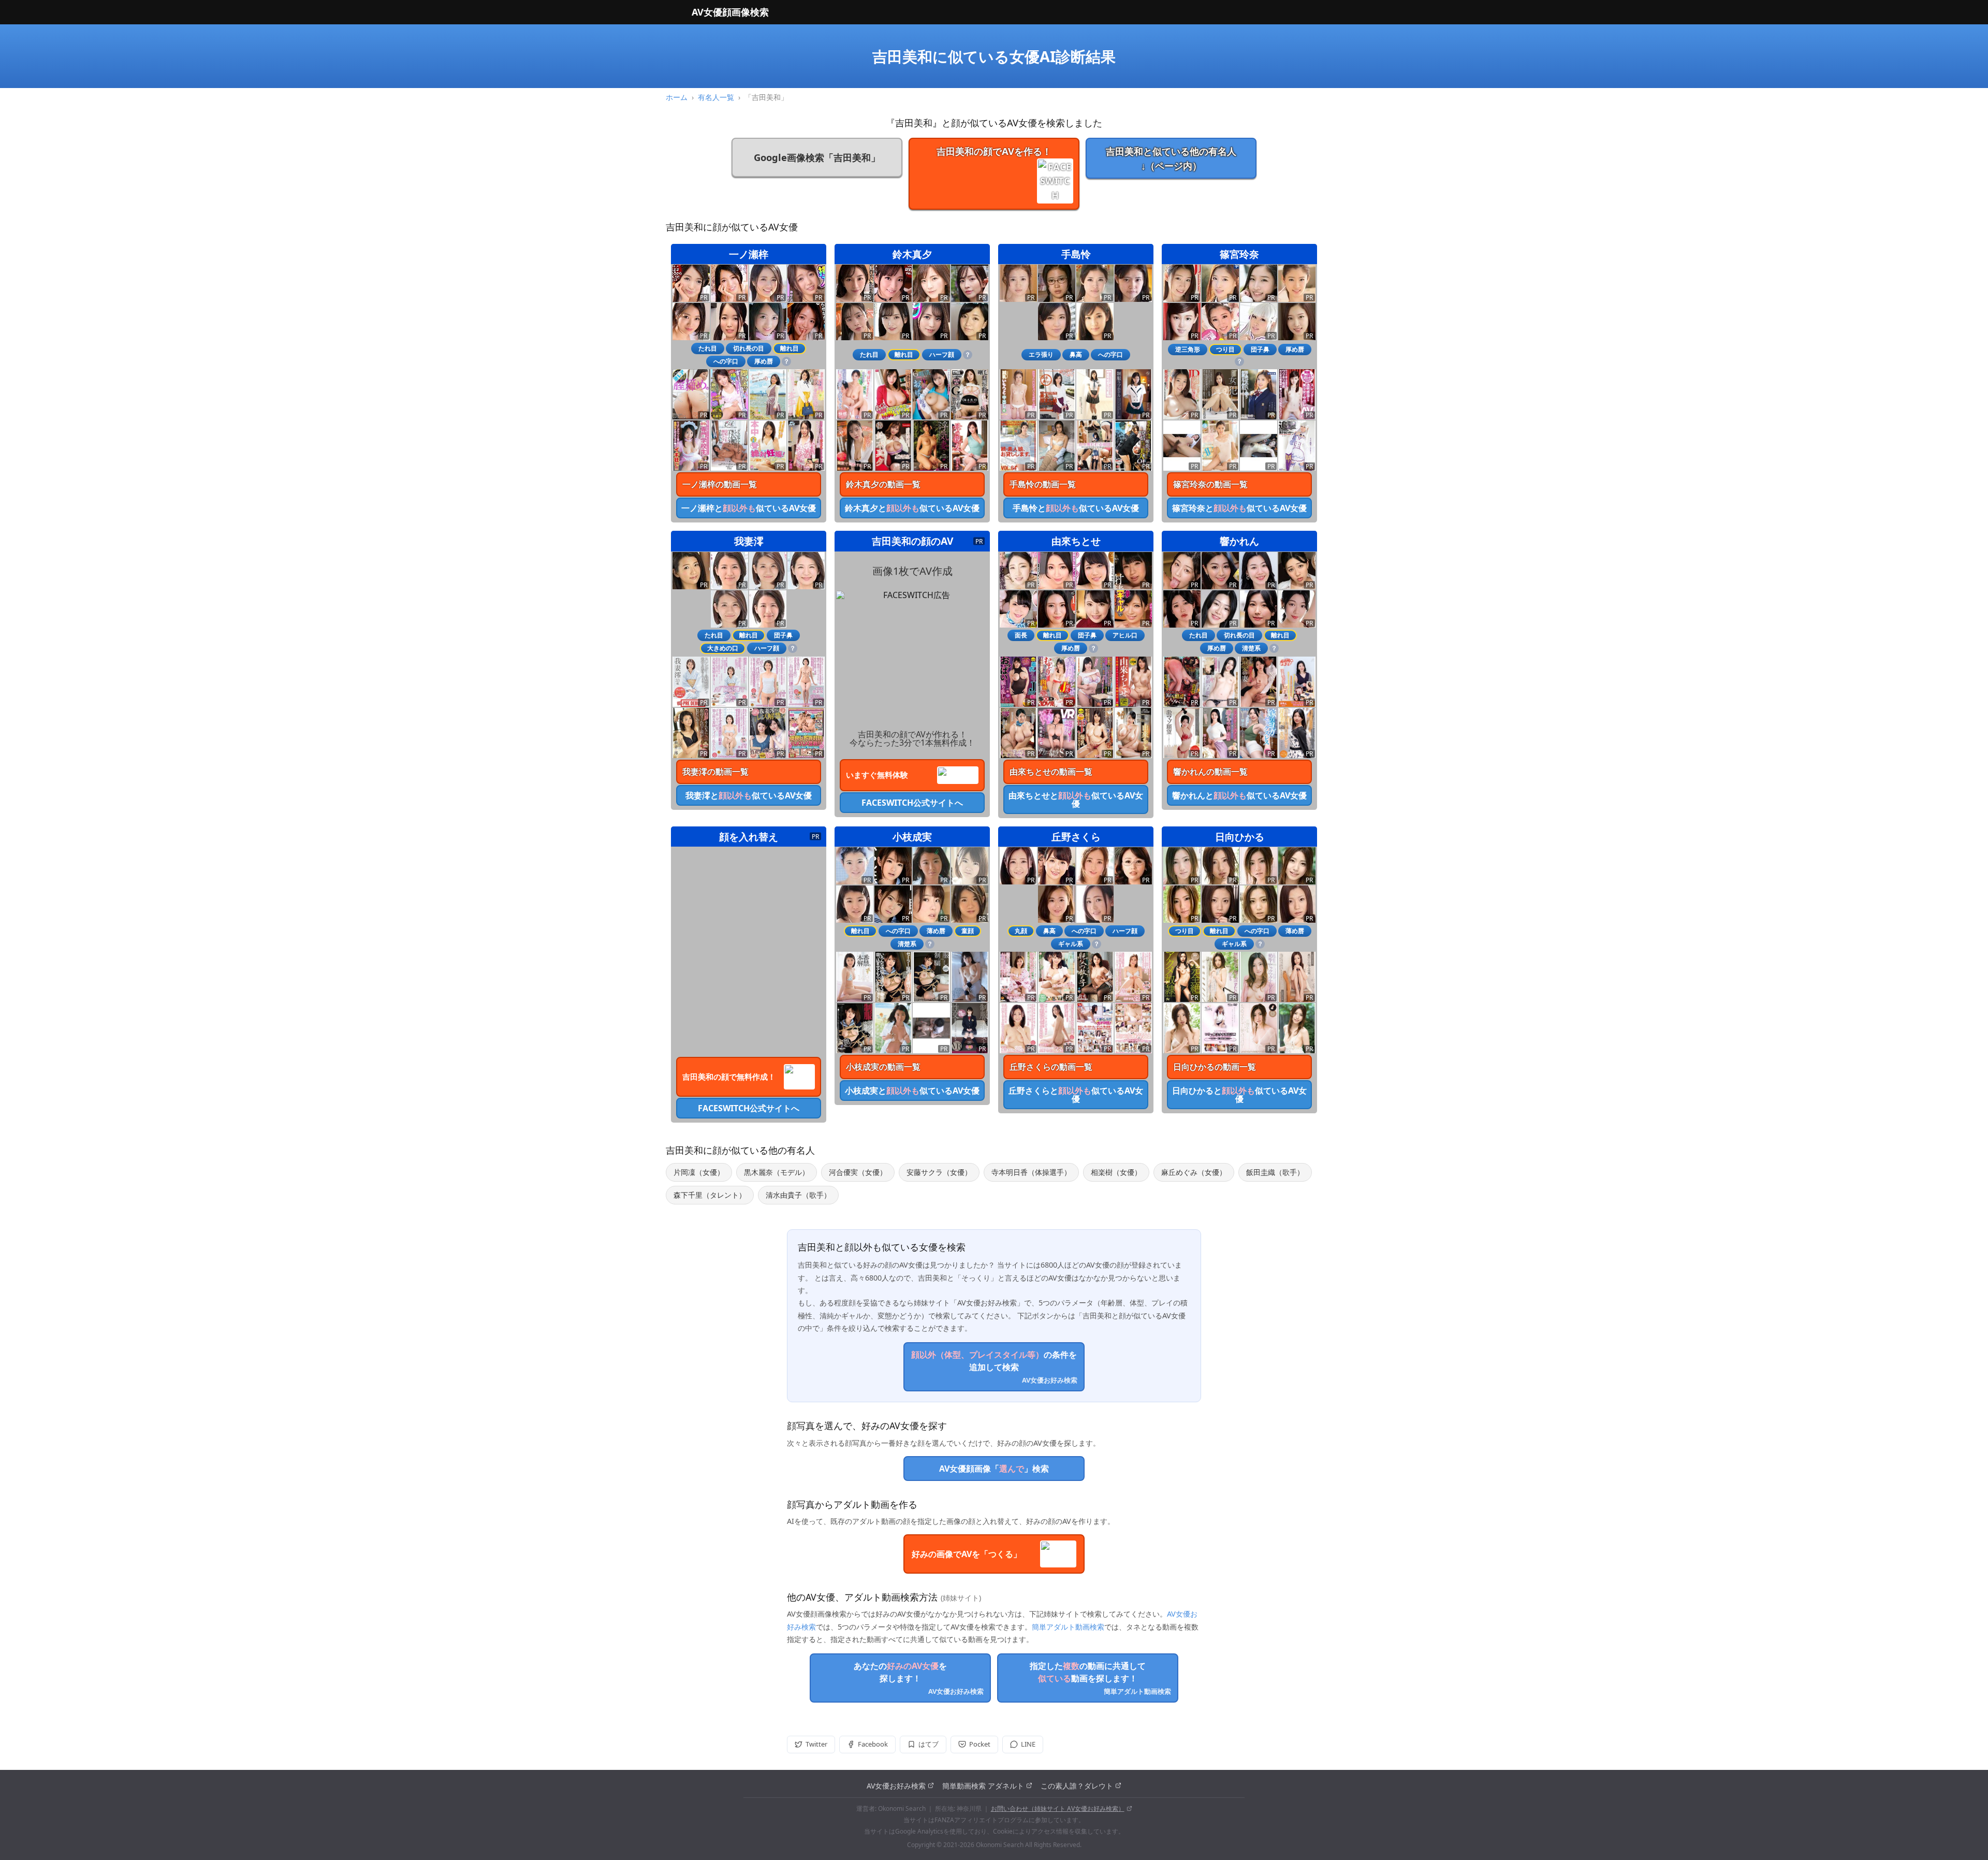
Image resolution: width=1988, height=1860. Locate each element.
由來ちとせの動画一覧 (1051, 772)
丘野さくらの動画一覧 (1051, 1067)
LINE (1028, 1744)
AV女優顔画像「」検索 (994, 1469)
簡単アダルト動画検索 (1068, 1627)
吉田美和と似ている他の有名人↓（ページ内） (1171, 158)
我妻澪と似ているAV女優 (749, 795)
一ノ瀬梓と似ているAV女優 (749, 508)
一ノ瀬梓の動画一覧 (720, 484)
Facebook (873, 1744)
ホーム (677, 97)
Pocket (980, 1744)
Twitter (816, 1744)
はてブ (929, 1744)
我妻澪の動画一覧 (715, 772)
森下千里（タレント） (710, 1195)
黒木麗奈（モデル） (777, 1172)
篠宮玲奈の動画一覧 (1210, 484)
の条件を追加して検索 (994, 1367)
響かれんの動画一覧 (1210, 772)
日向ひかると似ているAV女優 (1239, 1095)
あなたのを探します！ (919, 1678)
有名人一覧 (716, 97)
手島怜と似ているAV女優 (1076, 508)
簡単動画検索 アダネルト (983, 1786)
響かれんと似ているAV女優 (1239, 795)
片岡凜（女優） (699, 1172)
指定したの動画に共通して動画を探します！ (1100, 1678)
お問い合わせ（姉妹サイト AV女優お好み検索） (1058, 1808)
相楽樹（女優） (1116, 1172)
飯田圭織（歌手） (1275, 1172)
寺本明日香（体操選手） (1031, 1172)
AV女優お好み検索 (896, 1786)
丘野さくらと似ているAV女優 (1076, 1095)
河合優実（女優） (858, 1172)
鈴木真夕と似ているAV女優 (912, 508)
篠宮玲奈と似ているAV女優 (1239, 508)
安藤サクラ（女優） (939, 1172)
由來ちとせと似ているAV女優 (1076, 800)
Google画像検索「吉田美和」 (817, 157)
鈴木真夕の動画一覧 (883, 484)
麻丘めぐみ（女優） (1194, 1172)
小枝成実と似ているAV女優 (912, 1091)
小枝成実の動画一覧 (883, 1067)
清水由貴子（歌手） (798, 1195)
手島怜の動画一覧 (1043, 484)
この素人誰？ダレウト (1077, 1786)
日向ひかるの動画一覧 (1215, 1067)
